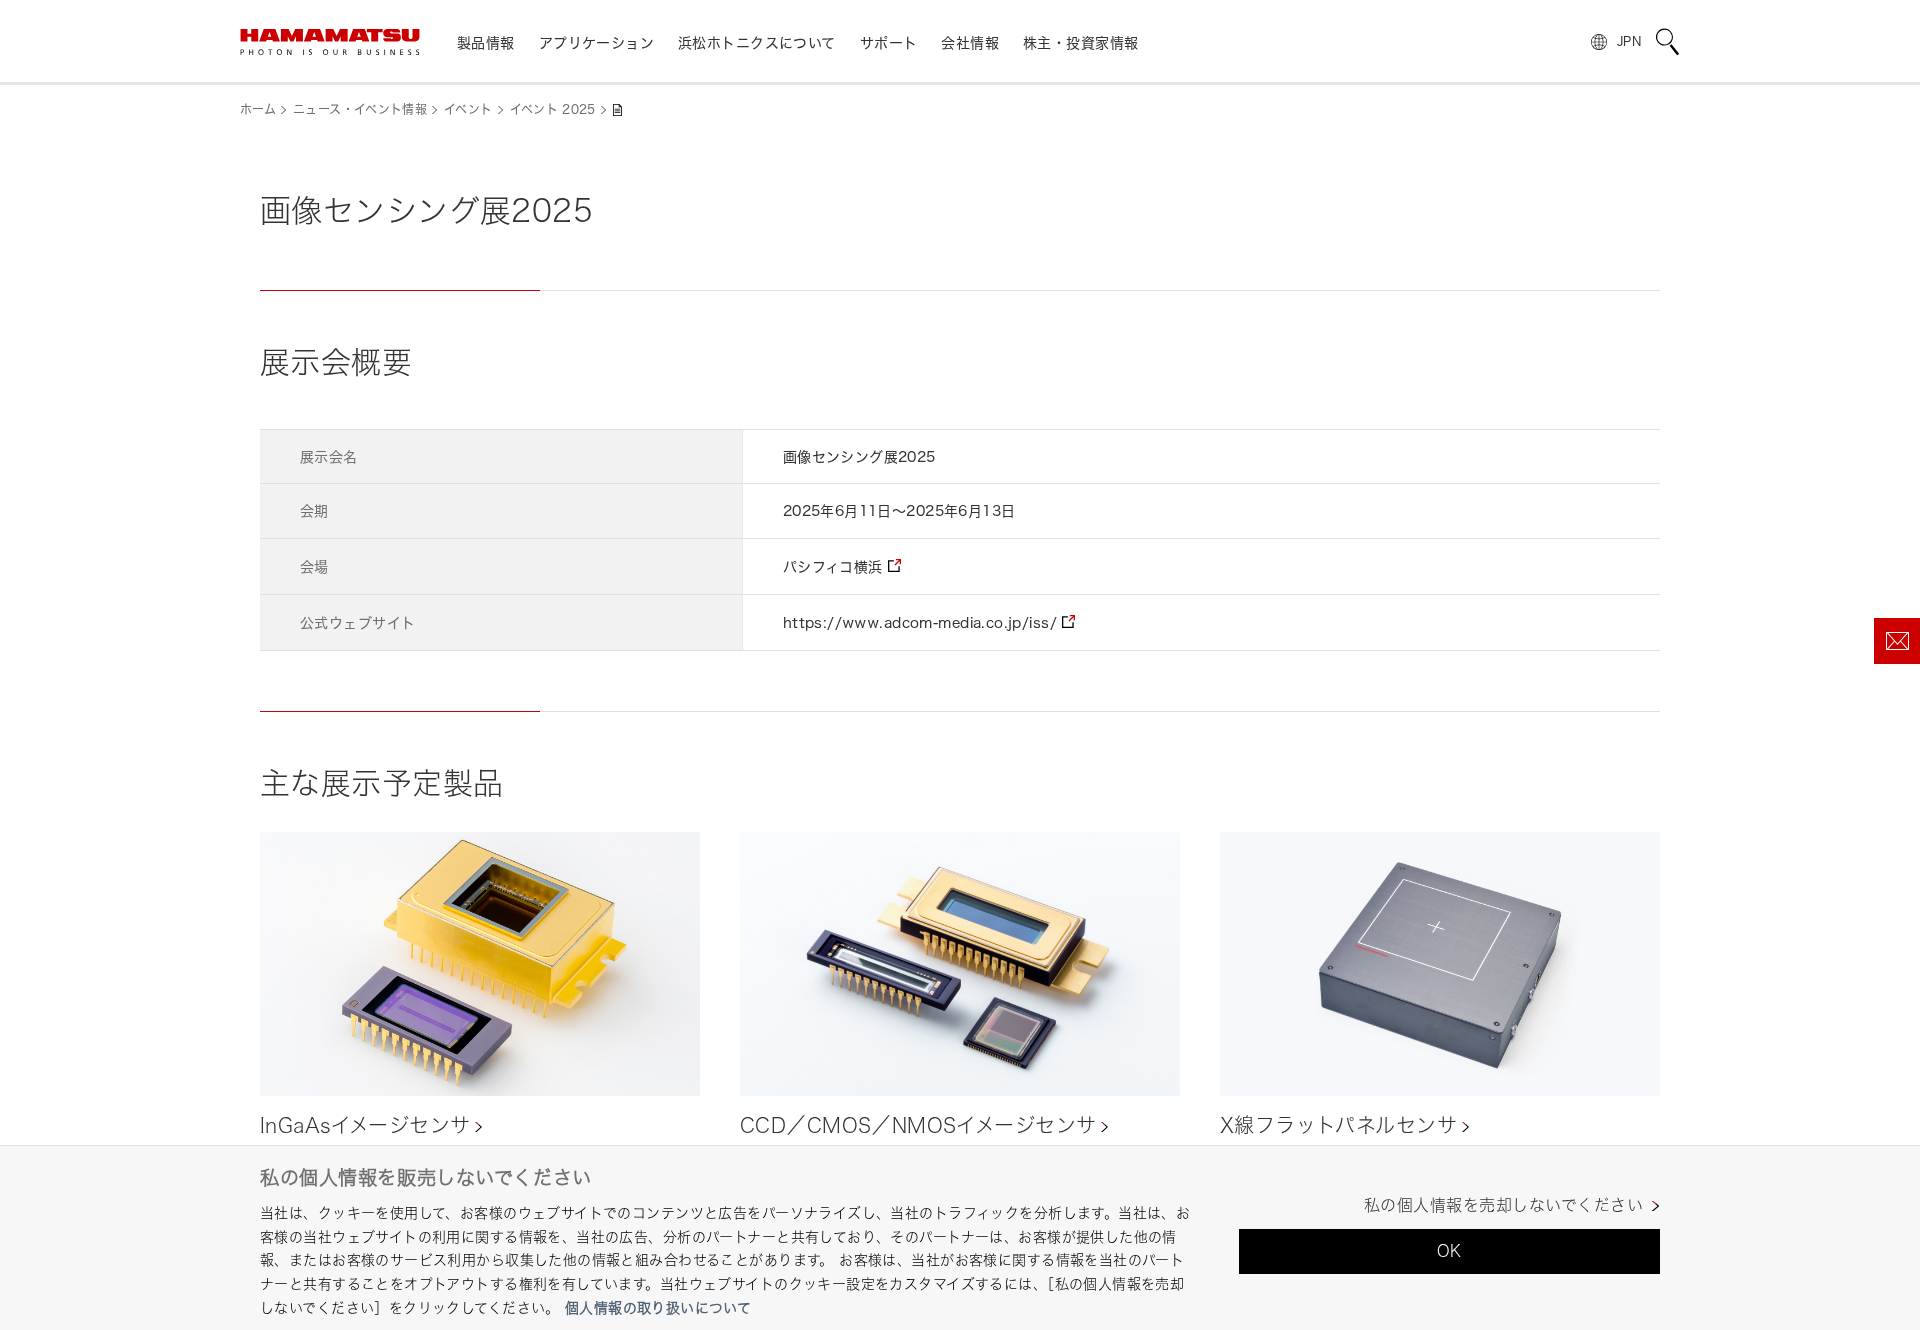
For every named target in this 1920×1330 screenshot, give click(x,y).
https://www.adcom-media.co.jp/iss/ (920, 622)
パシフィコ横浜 (833, 566)
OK (1449, 1251)
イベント (468, 109)
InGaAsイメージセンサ (365, 1125)
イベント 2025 (553, 109)
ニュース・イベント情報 (360, 109)
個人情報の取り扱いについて (658, 1307)
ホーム (258, 109)
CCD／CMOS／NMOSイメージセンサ (918, 1125)
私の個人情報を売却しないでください (1503, 1205)
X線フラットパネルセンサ (1338, 1125)
